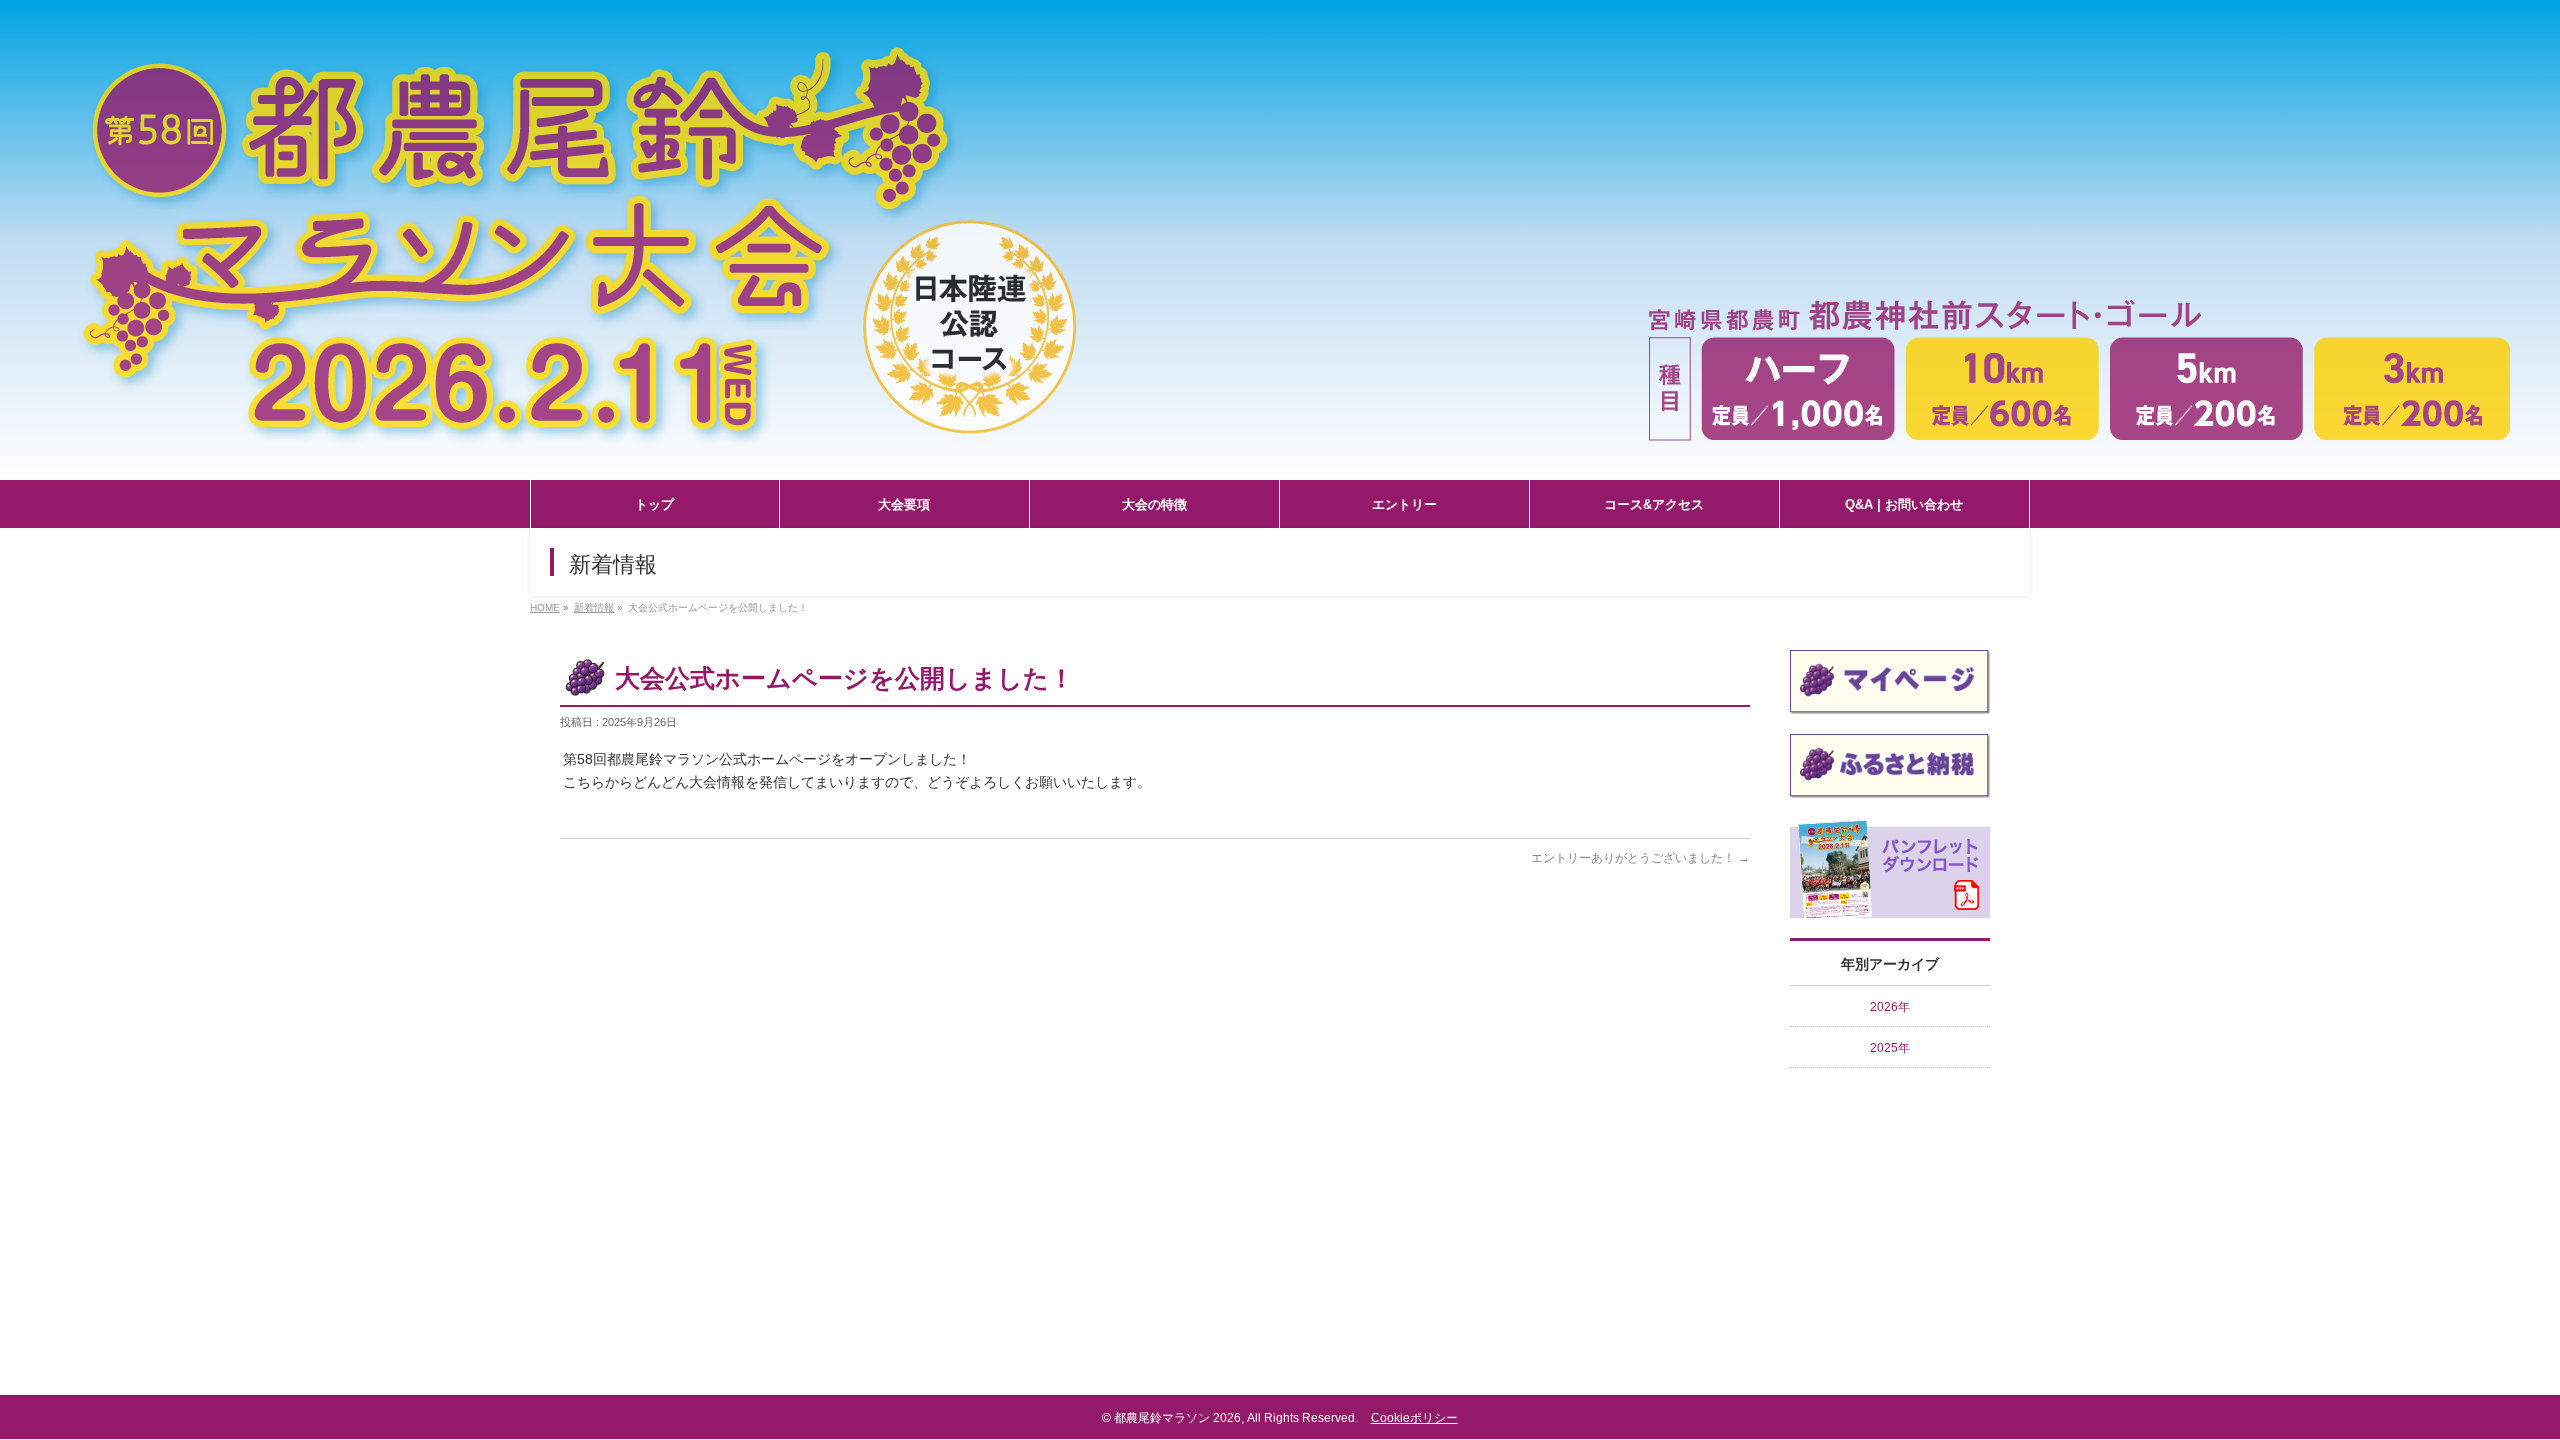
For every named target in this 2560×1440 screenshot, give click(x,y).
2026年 (1890, 1007)
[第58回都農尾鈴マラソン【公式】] (1280, 465)
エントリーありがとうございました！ (1640, 858)
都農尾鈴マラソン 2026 (1177, 1418)
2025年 (1890, 1048)
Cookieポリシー (1414, 1418)
